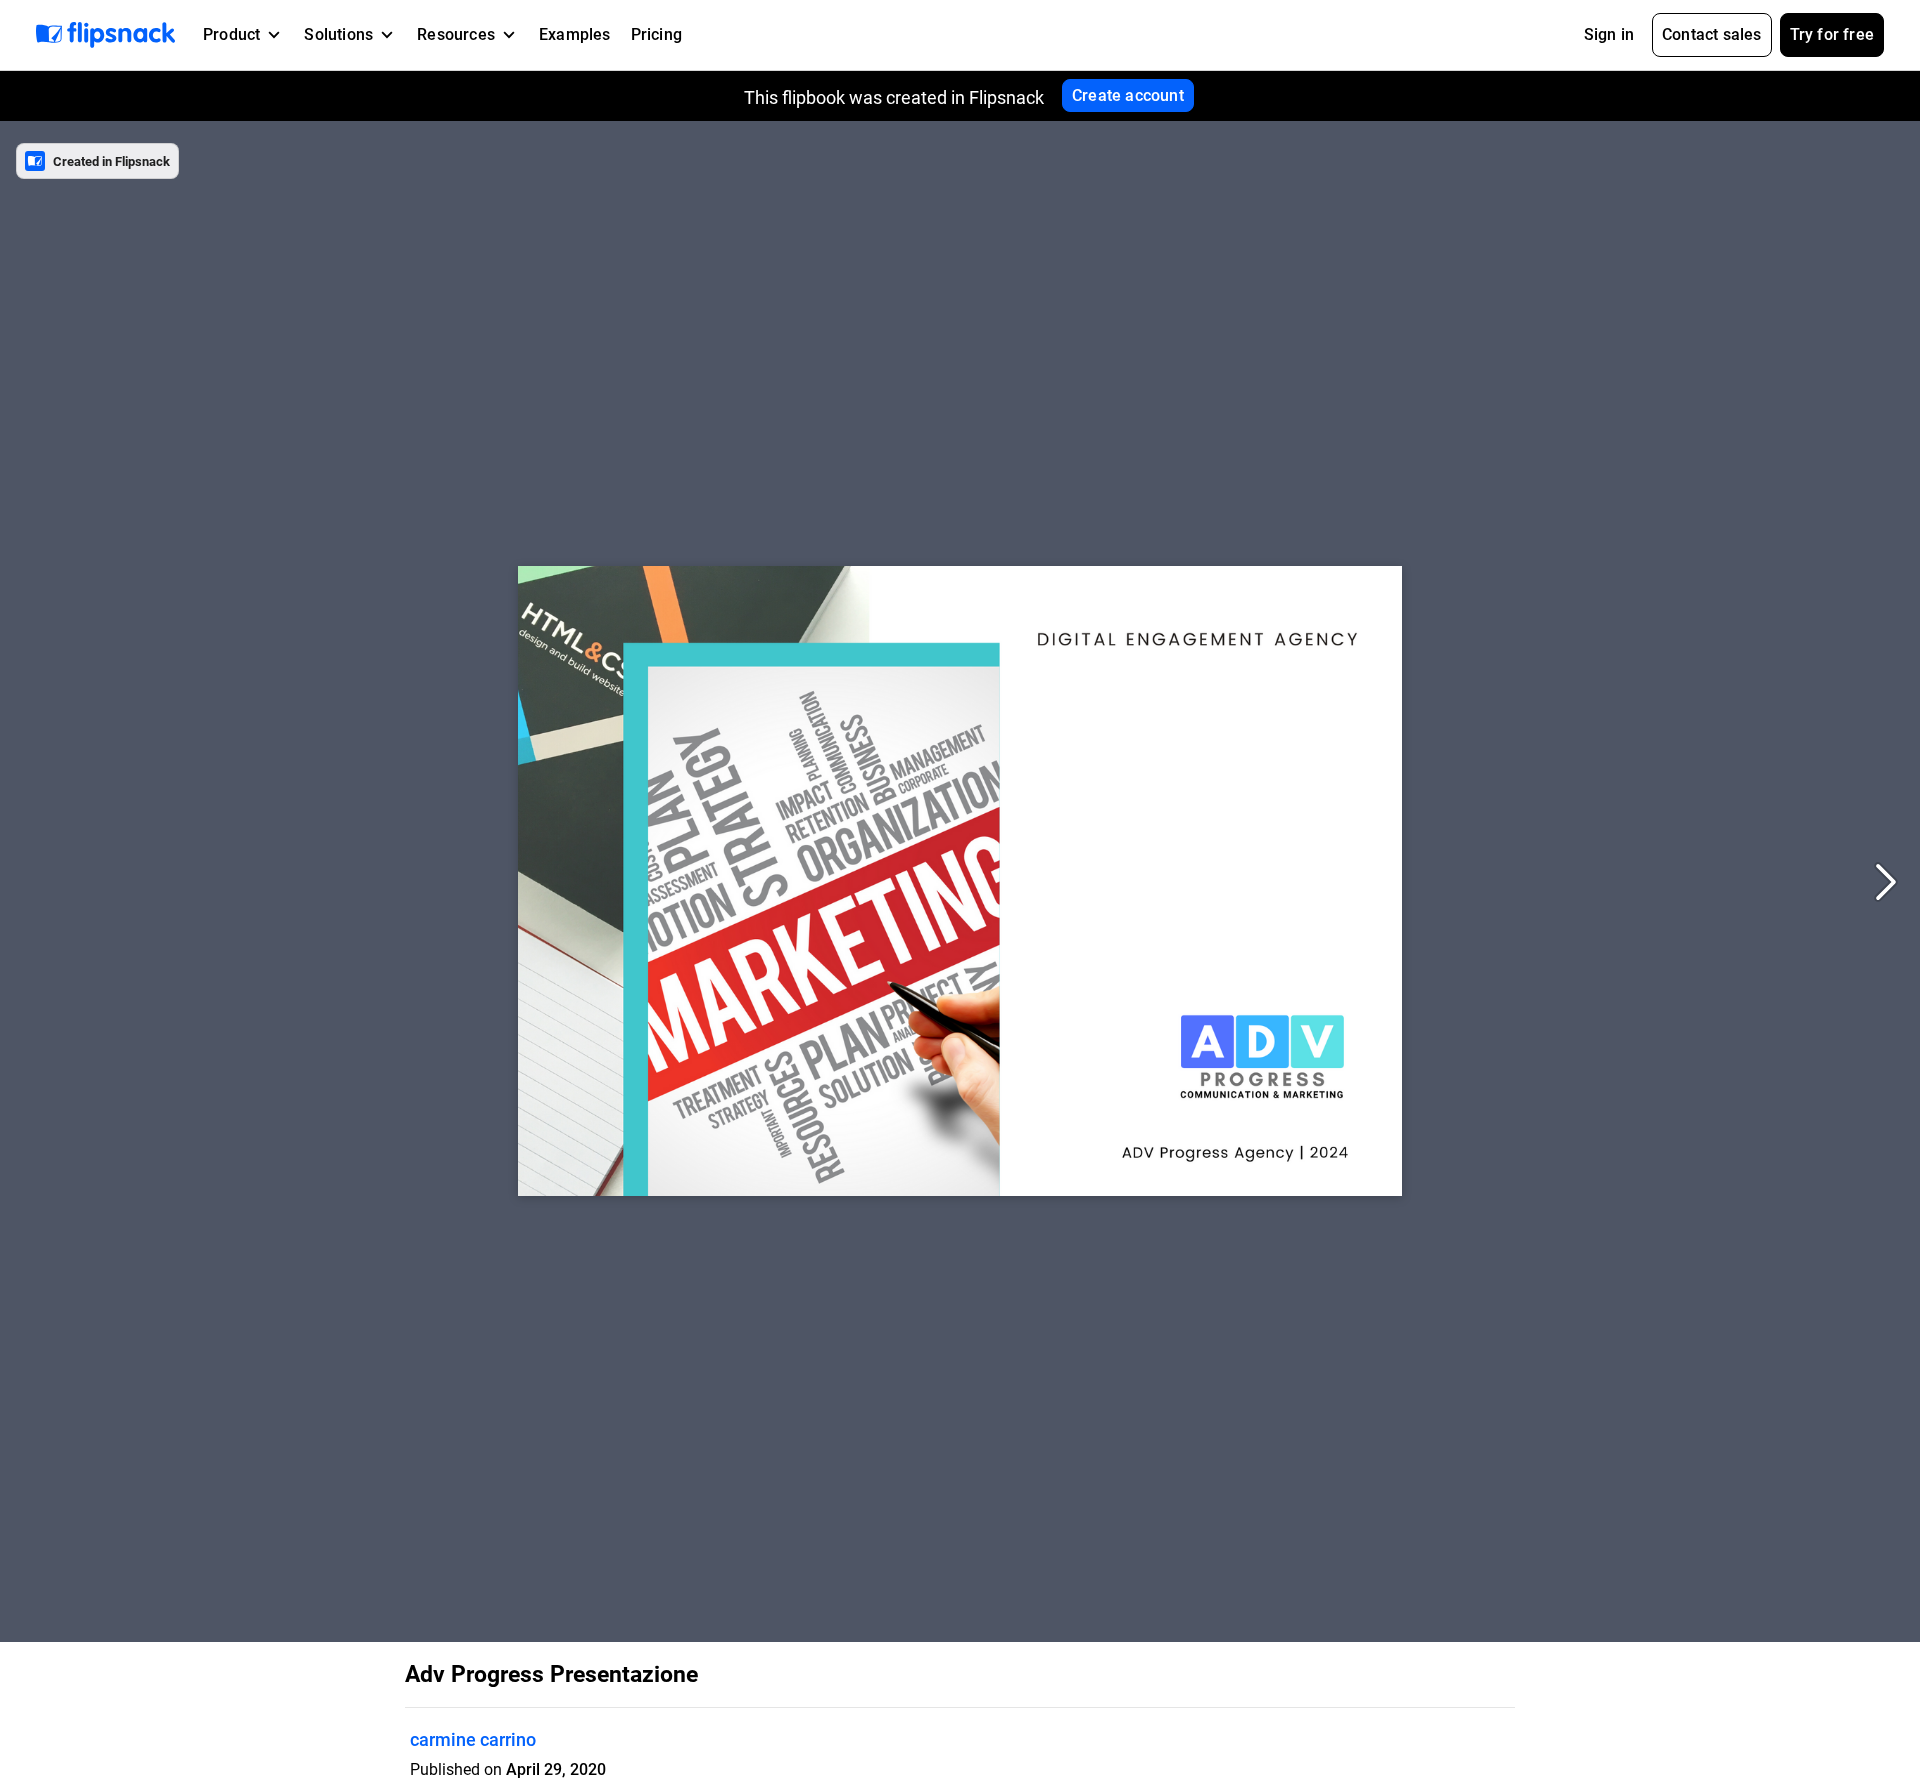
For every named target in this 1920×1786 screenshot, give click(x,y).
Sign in (1609, 34)
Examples (575, 34)
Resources (456, 34)
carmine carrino (473, 1739)
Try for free (1832, 34)
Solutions (338, 34)
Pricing (656, 34)
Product (231, 34)
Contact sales (1712, 34)
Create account (1128, 95)
